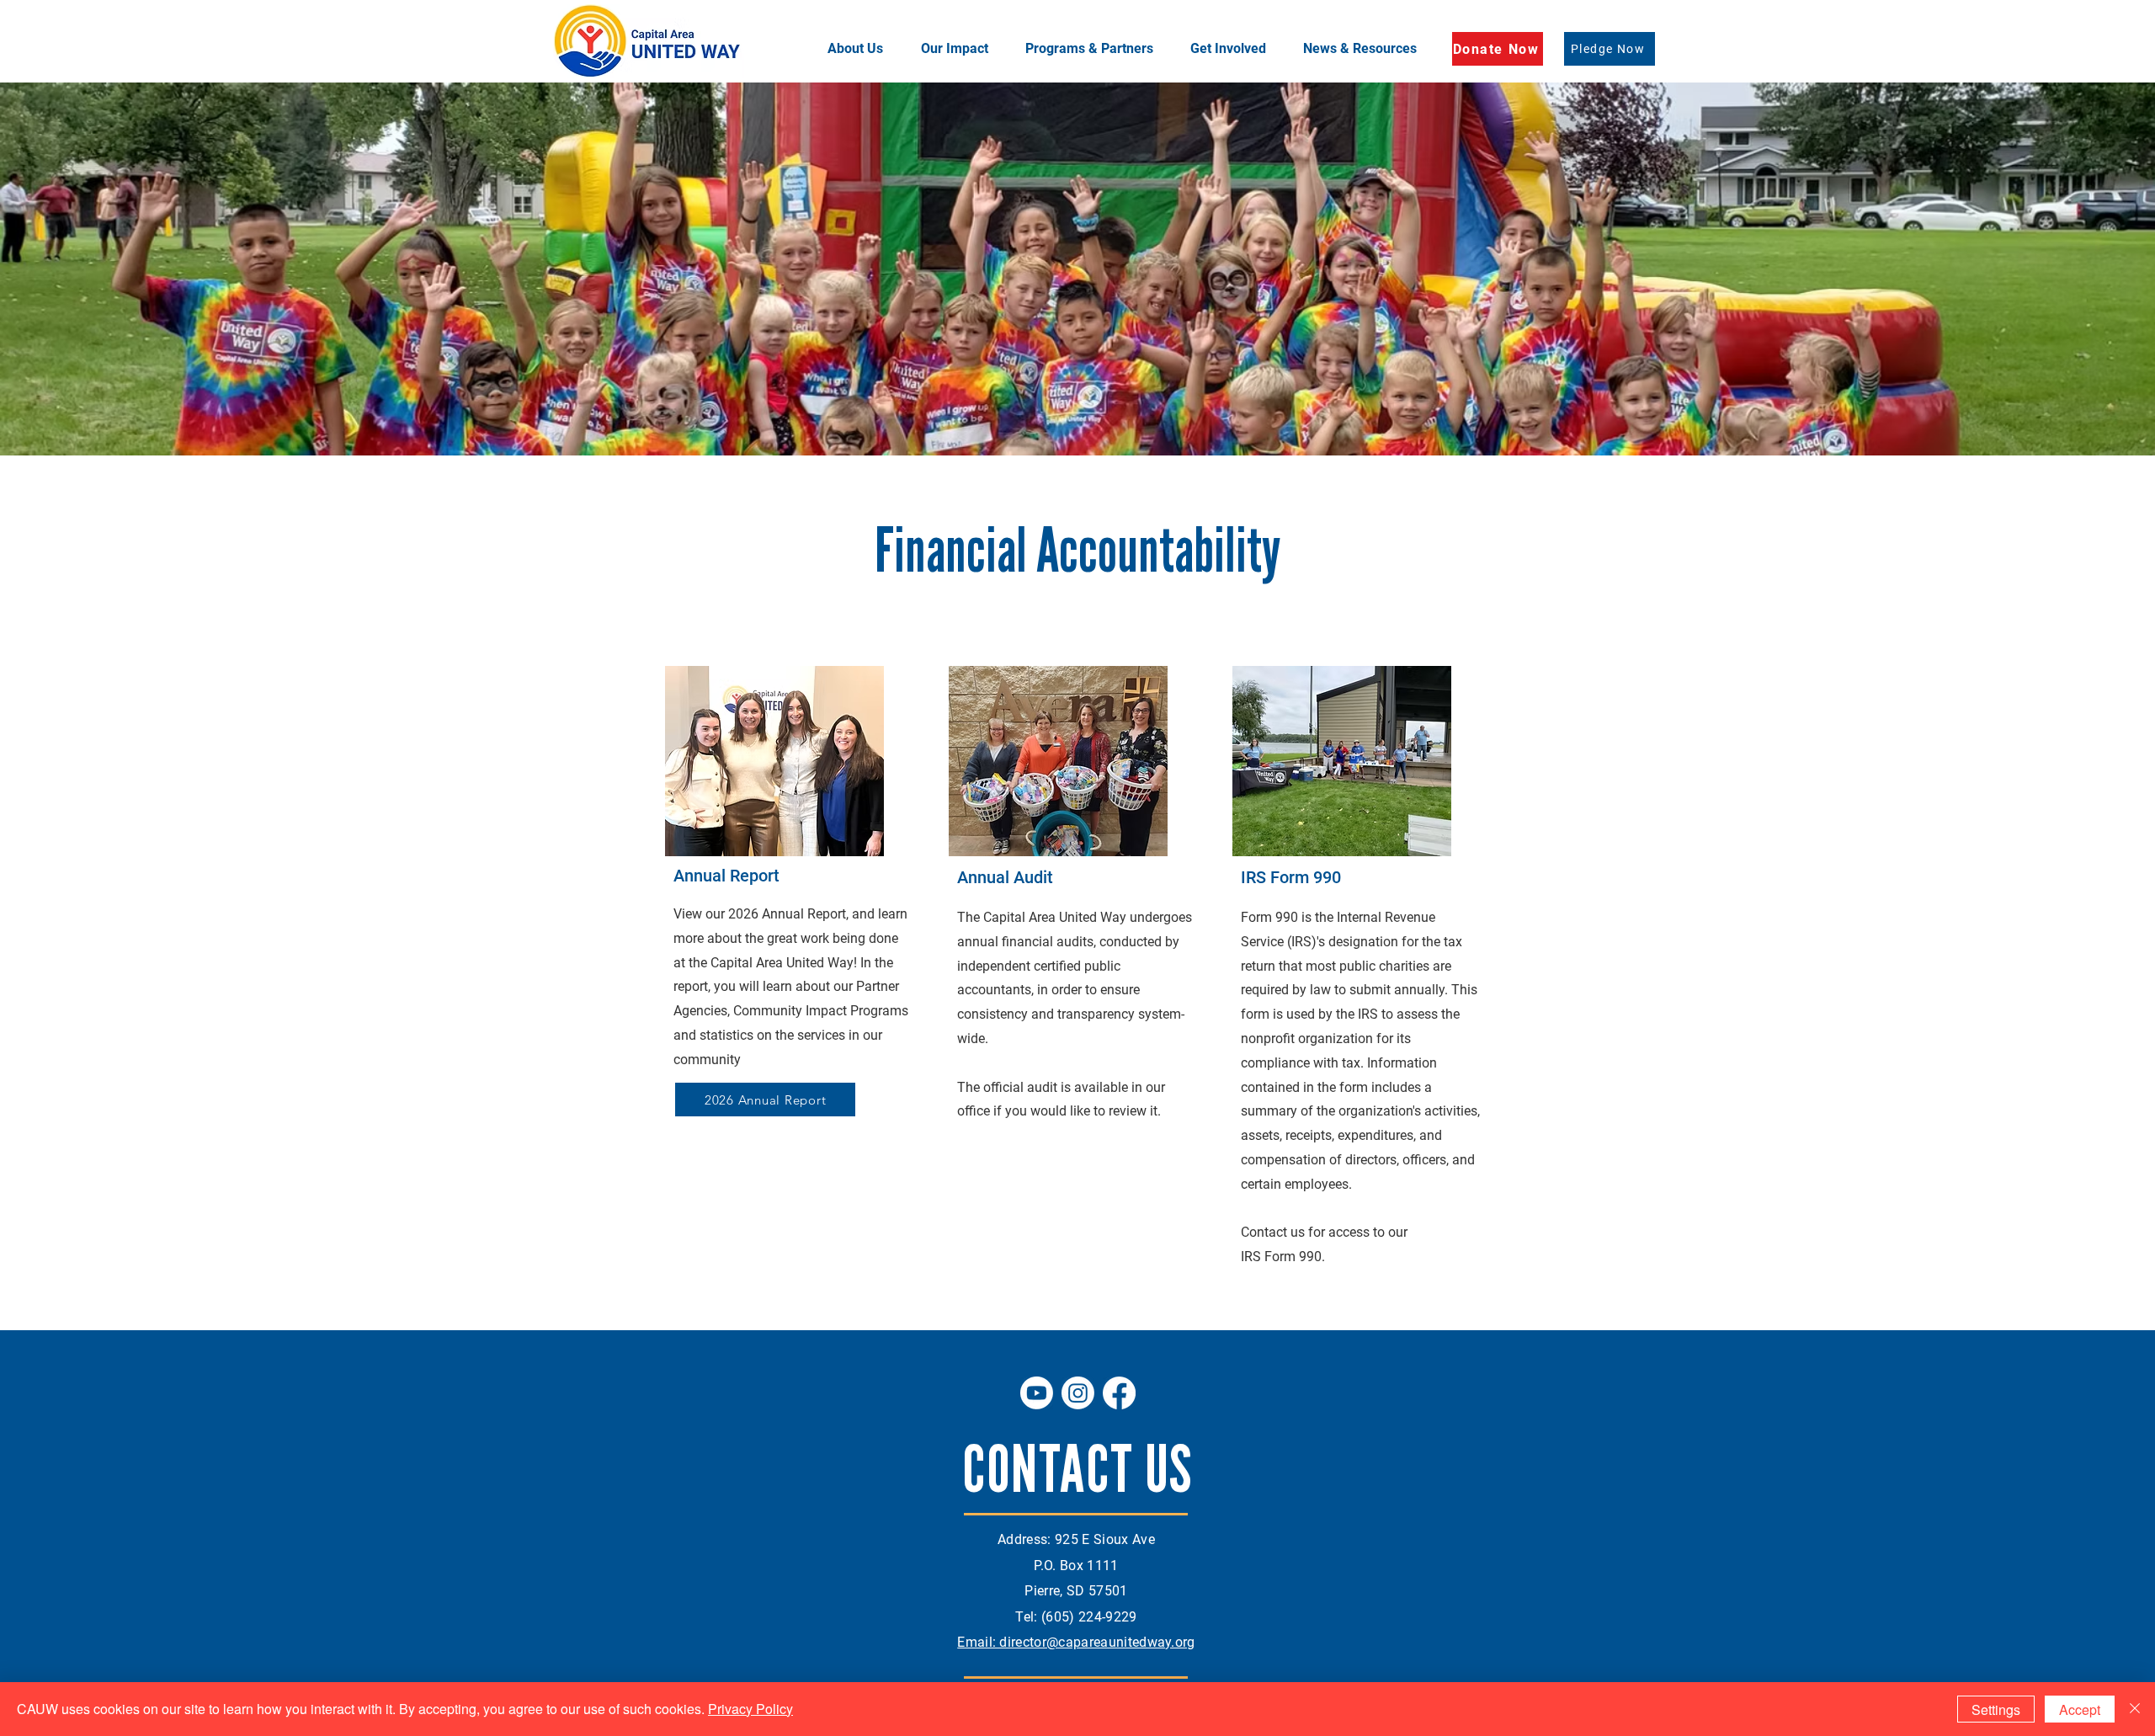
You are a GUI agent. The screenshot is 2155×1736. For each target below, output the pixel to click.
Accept (2080, 1709)
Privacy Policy (750, 1709)
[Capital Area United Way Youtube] (1037, 1393)
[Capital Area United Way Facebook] (1119, 1393)
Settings (1996, 1709)
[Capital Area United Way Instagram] (1078, 1393)
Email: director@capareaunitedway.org (1076, 1642)
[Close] (2135, 1709)
